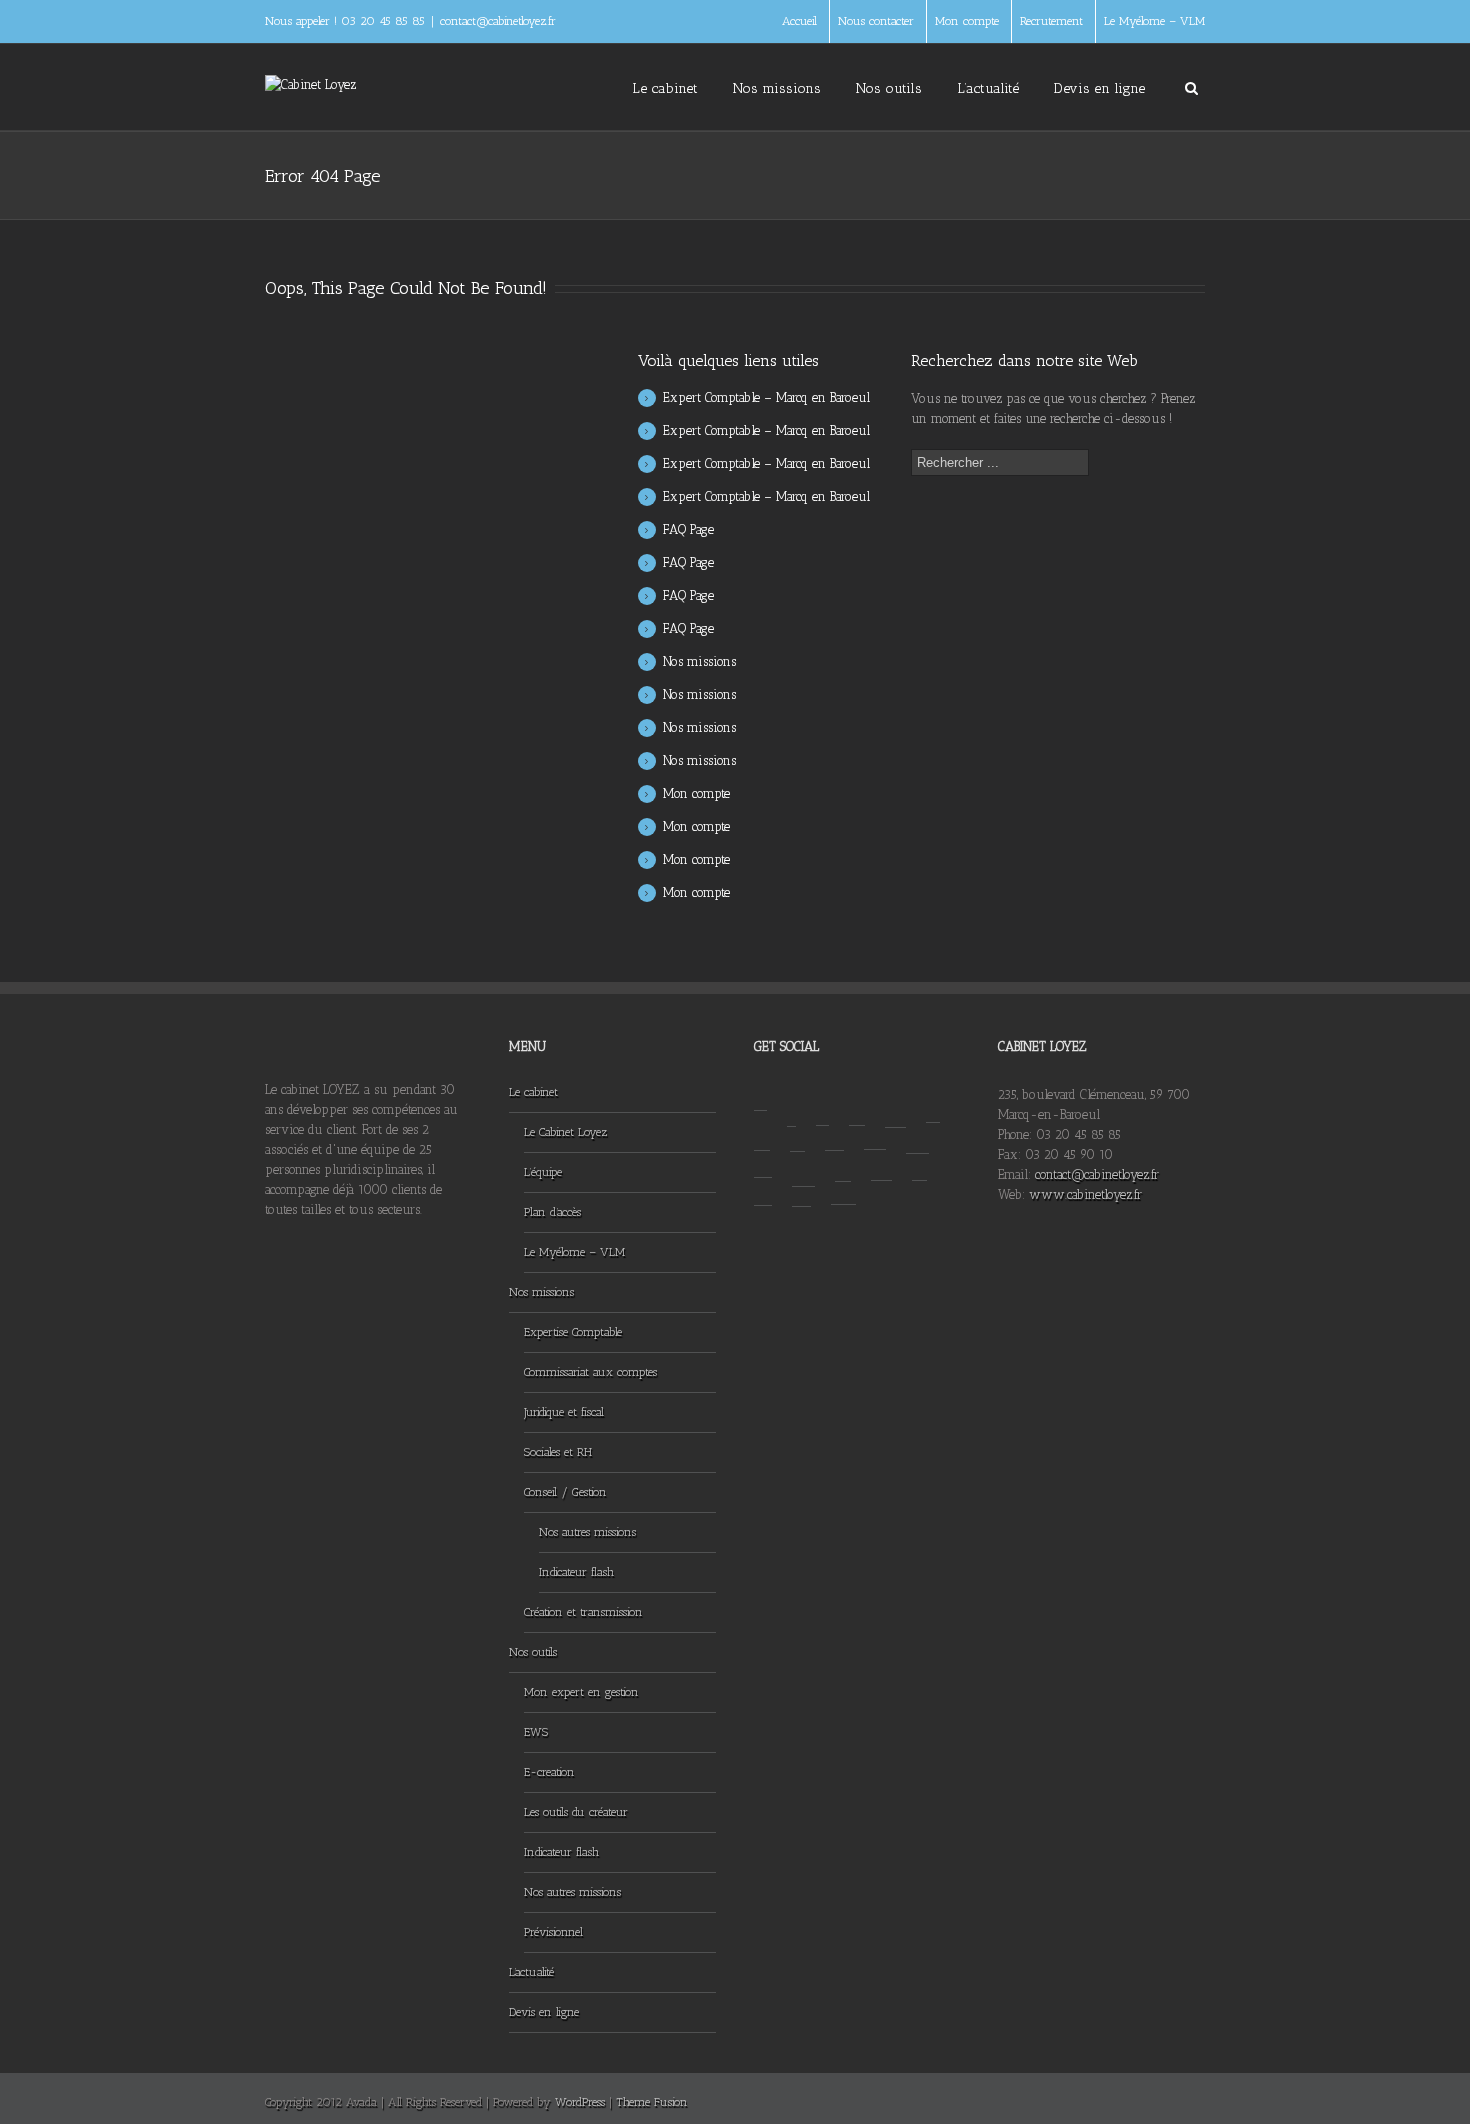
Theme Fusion (652, 2102)
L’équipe (543, 1172)
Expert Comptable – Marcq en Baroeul (766, 397)
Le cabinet (665, 88)
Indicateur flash (576, 1572)
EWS (536, 1732)
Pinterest (843, 1159)
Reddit (834, 1131)
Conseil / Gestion (565, 1492)
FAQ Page (688, 529)
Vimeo (763, 1157)
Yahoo (875, 1130)
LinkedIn (933, 1104)
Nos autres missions (587, 1532)
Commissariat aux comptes (590, 1372)
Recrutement (1051, 21)
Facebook (791, 1106)
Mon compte (967, 21)
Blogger (762, 1131)
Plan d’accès (552, 1212)
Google (895, 1106)
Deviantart (917, 1132)
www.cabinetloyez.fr (1085, 1194)
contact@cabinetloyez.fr (498, 21)
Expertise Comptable (573, 1332)
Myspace (763, 1184)
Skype (801, 1185)
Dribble (857, 1105)
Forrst (919, 1159)
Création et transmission (583, 1612)
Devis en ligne (1099, 88)
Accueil (799, 21)
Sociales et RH (558, 1452)
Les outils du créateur (576, 1812)
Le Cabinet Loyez (565, 1132)
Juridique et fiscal (564, 1412)
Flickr (843, 1184)
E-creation (549, 1772)
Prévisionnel (553, 1932)
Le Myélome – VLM (1154, 21)
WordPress (580, 2102)
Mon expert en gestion (581, 1692)
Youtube (803, 1162)
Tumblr (797, 1131)
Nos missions (777, 88)
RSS (760, 1098)
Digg (881, 1159)
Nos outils (889, 88)
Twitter (822, 1105)
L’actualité (988, 88)
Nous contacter (876, 21)
